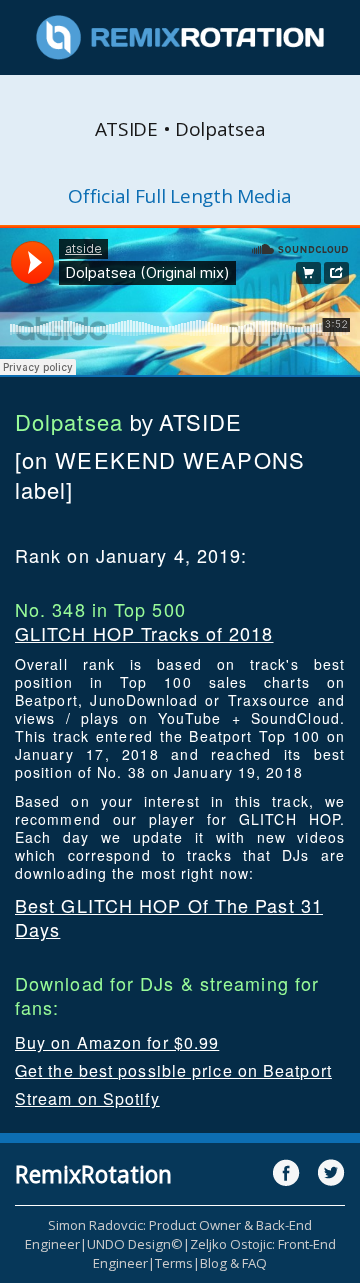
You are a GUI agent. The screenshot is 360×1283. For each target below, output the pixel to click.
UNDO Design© (135, 1244)
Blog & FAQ (233, 1263)
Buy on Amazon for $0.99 (117, 1042)
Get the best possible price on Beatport (173, 1070)
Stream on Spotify (87, 1098)
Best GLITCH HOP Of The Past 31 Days (169, 917)
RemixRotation (93, 1174)
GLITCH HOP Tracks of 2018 (144, 633)
